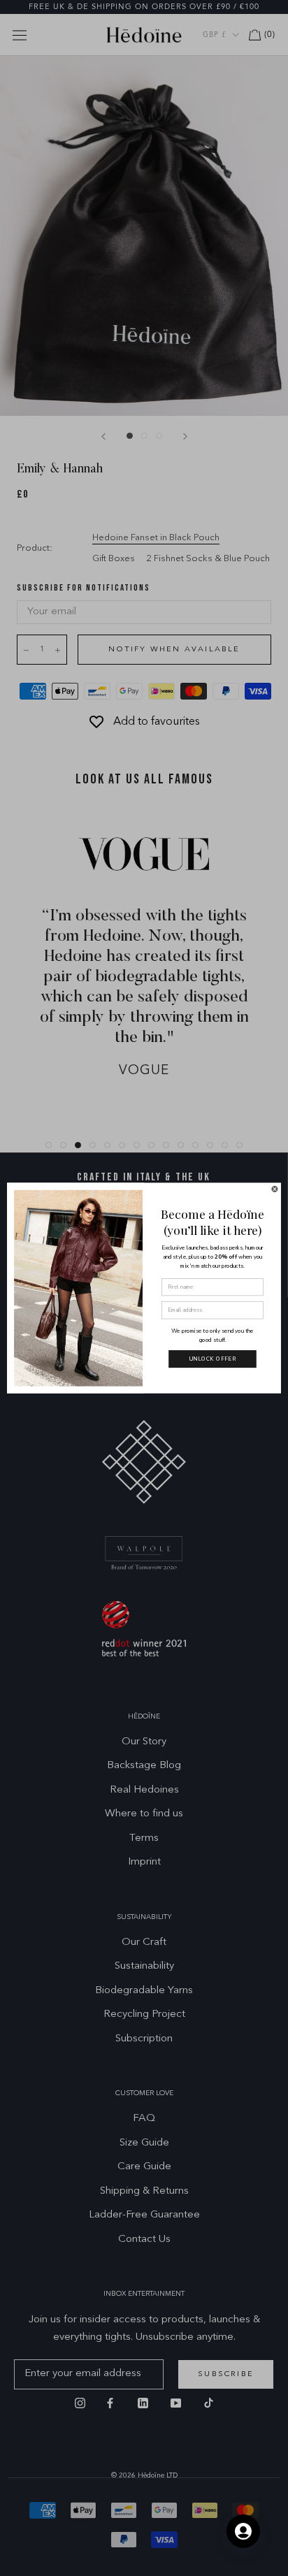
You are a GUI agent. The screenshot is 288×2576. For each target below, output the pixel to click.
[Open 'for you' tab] (243, 2531)
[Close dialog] (275, 1189)
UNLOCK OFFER (213, 1359)
